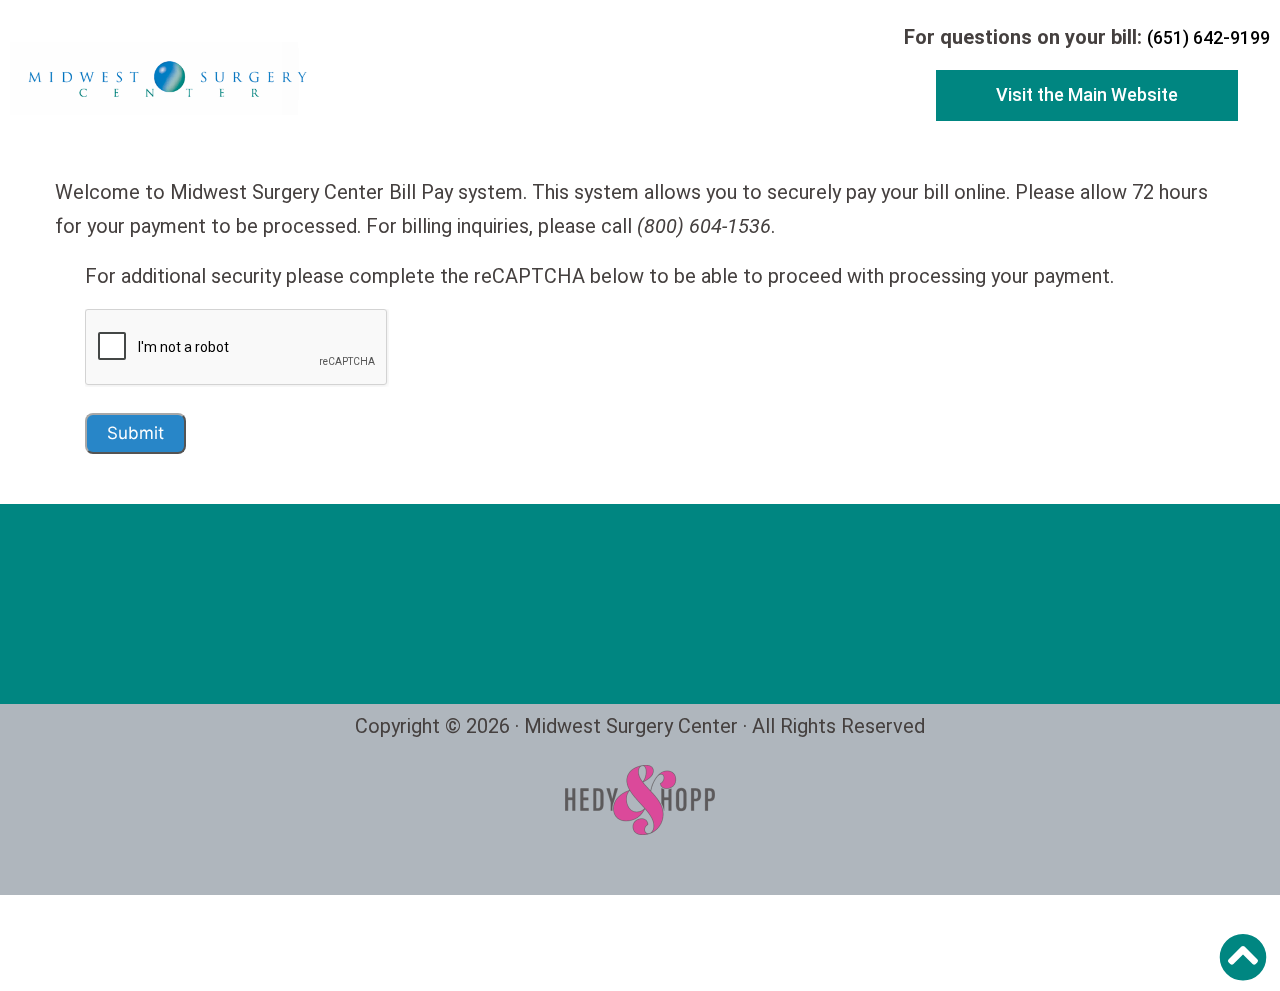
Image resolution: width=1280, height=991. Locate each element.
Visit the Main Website (1087, 94)
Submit (135, 433)
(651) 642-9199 (1208, 37)
